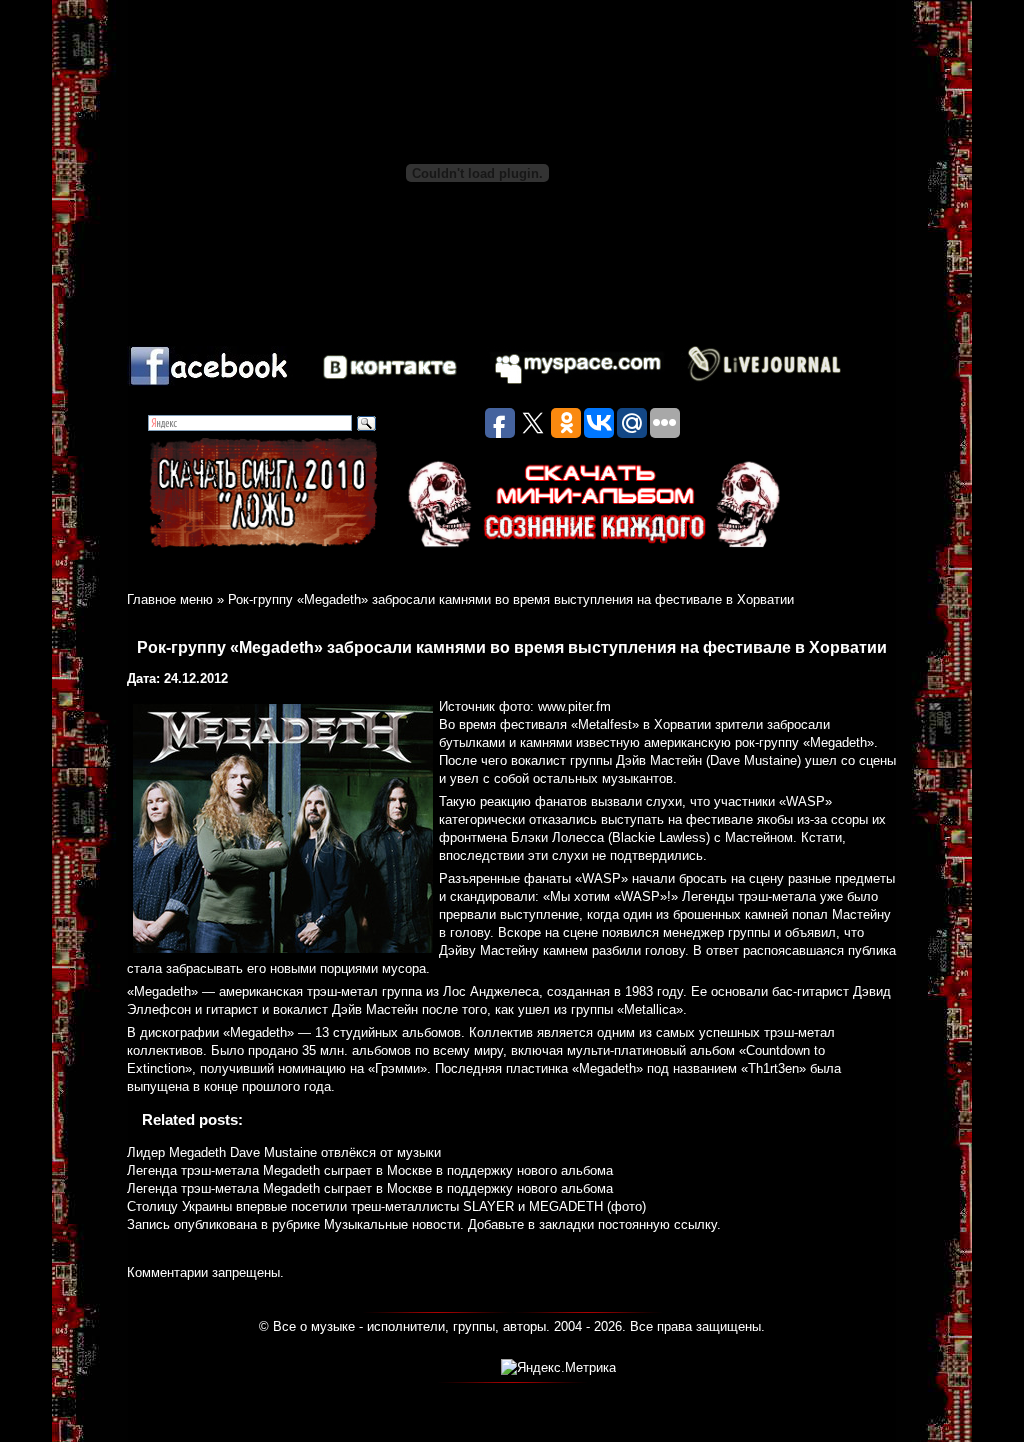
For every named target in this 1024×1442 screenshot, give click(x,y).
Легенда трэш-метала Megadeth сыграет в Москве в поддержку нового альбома (370, 1170)
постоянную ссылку (657, 1224)
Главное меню (170, 599)
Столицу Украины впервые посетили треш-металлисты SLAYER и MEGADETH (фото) (386, 1206)
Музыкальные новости (392, 1224)
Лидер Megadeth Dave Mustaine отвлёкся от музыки (284, 1152)
